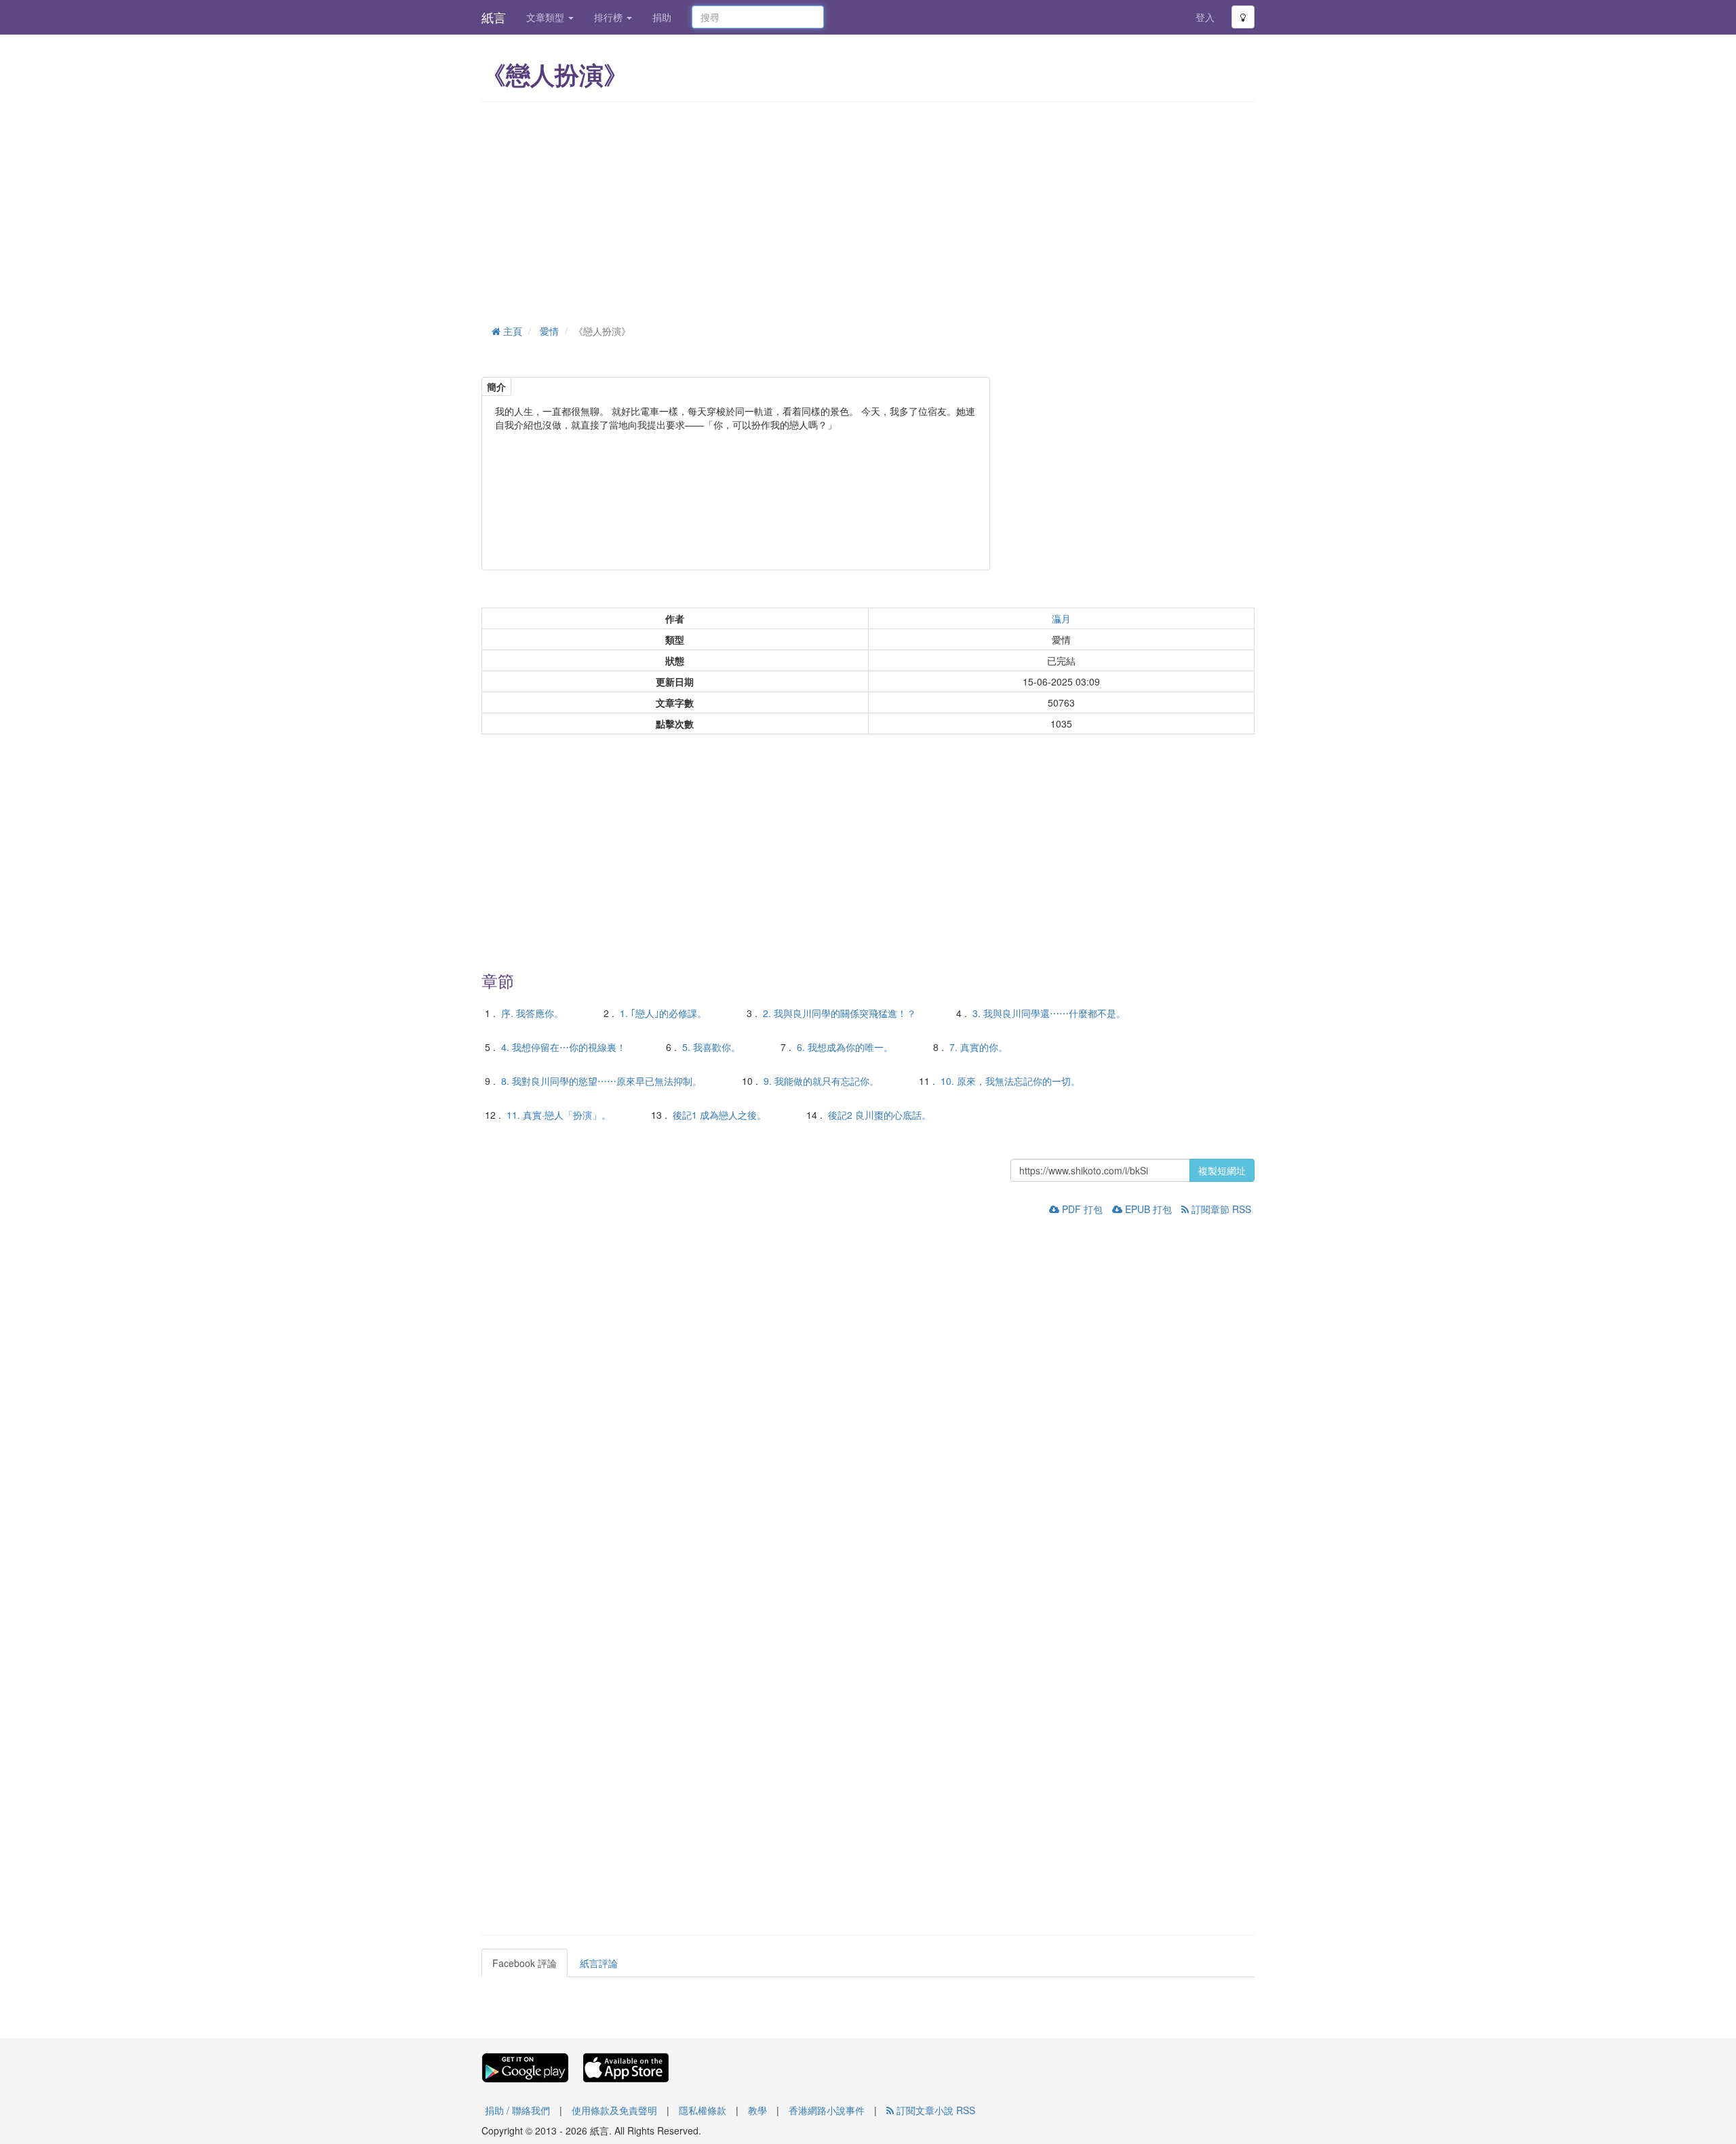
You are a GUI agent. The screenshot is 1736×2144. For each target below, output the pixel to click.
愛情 (549, 331)
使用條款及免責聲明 (614, 2110)
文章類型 (547, 17)
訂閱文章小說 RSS (934, 2110)
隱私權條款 (703, 2110)
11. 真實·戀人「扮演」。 (559, 1115)
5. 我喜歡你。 (711, 1047)
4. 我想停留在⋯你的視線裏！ (564, 1047)
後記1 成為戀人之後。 (719, 1115)
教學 (757, 2110)
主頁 (511, 331)
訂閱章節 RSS (1220, 1209)
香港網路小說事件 (827, 2110)
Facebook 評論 (525, 1963)
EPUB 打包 (1147, 1209)
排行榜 (610, 17)
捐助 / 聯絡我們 (517, 2110)
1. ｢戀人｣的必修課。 (663, 1013)
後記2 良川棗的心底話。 (880, 1115)
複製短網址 (1222, 1170)
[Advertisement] (868, 210)
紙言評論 (599, 1963)
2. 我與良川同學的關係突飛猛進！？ (840, 1013)
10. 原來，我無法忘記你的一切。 (1010, 1081)
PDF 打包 (1081, 1209)
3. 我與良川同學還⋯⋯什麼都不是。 (1049, 1013)
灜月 (1061, 618)
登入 (1205, 17)
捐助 (662, 17)
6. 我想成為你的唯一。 (845, 1047)
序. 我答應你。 (532, 1013)
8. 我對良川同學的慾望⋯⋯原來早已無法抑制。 (601, 1081)
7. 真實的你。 (979, 1047)
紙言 (494, 17)
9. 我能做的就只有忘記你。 (821, 1081)
